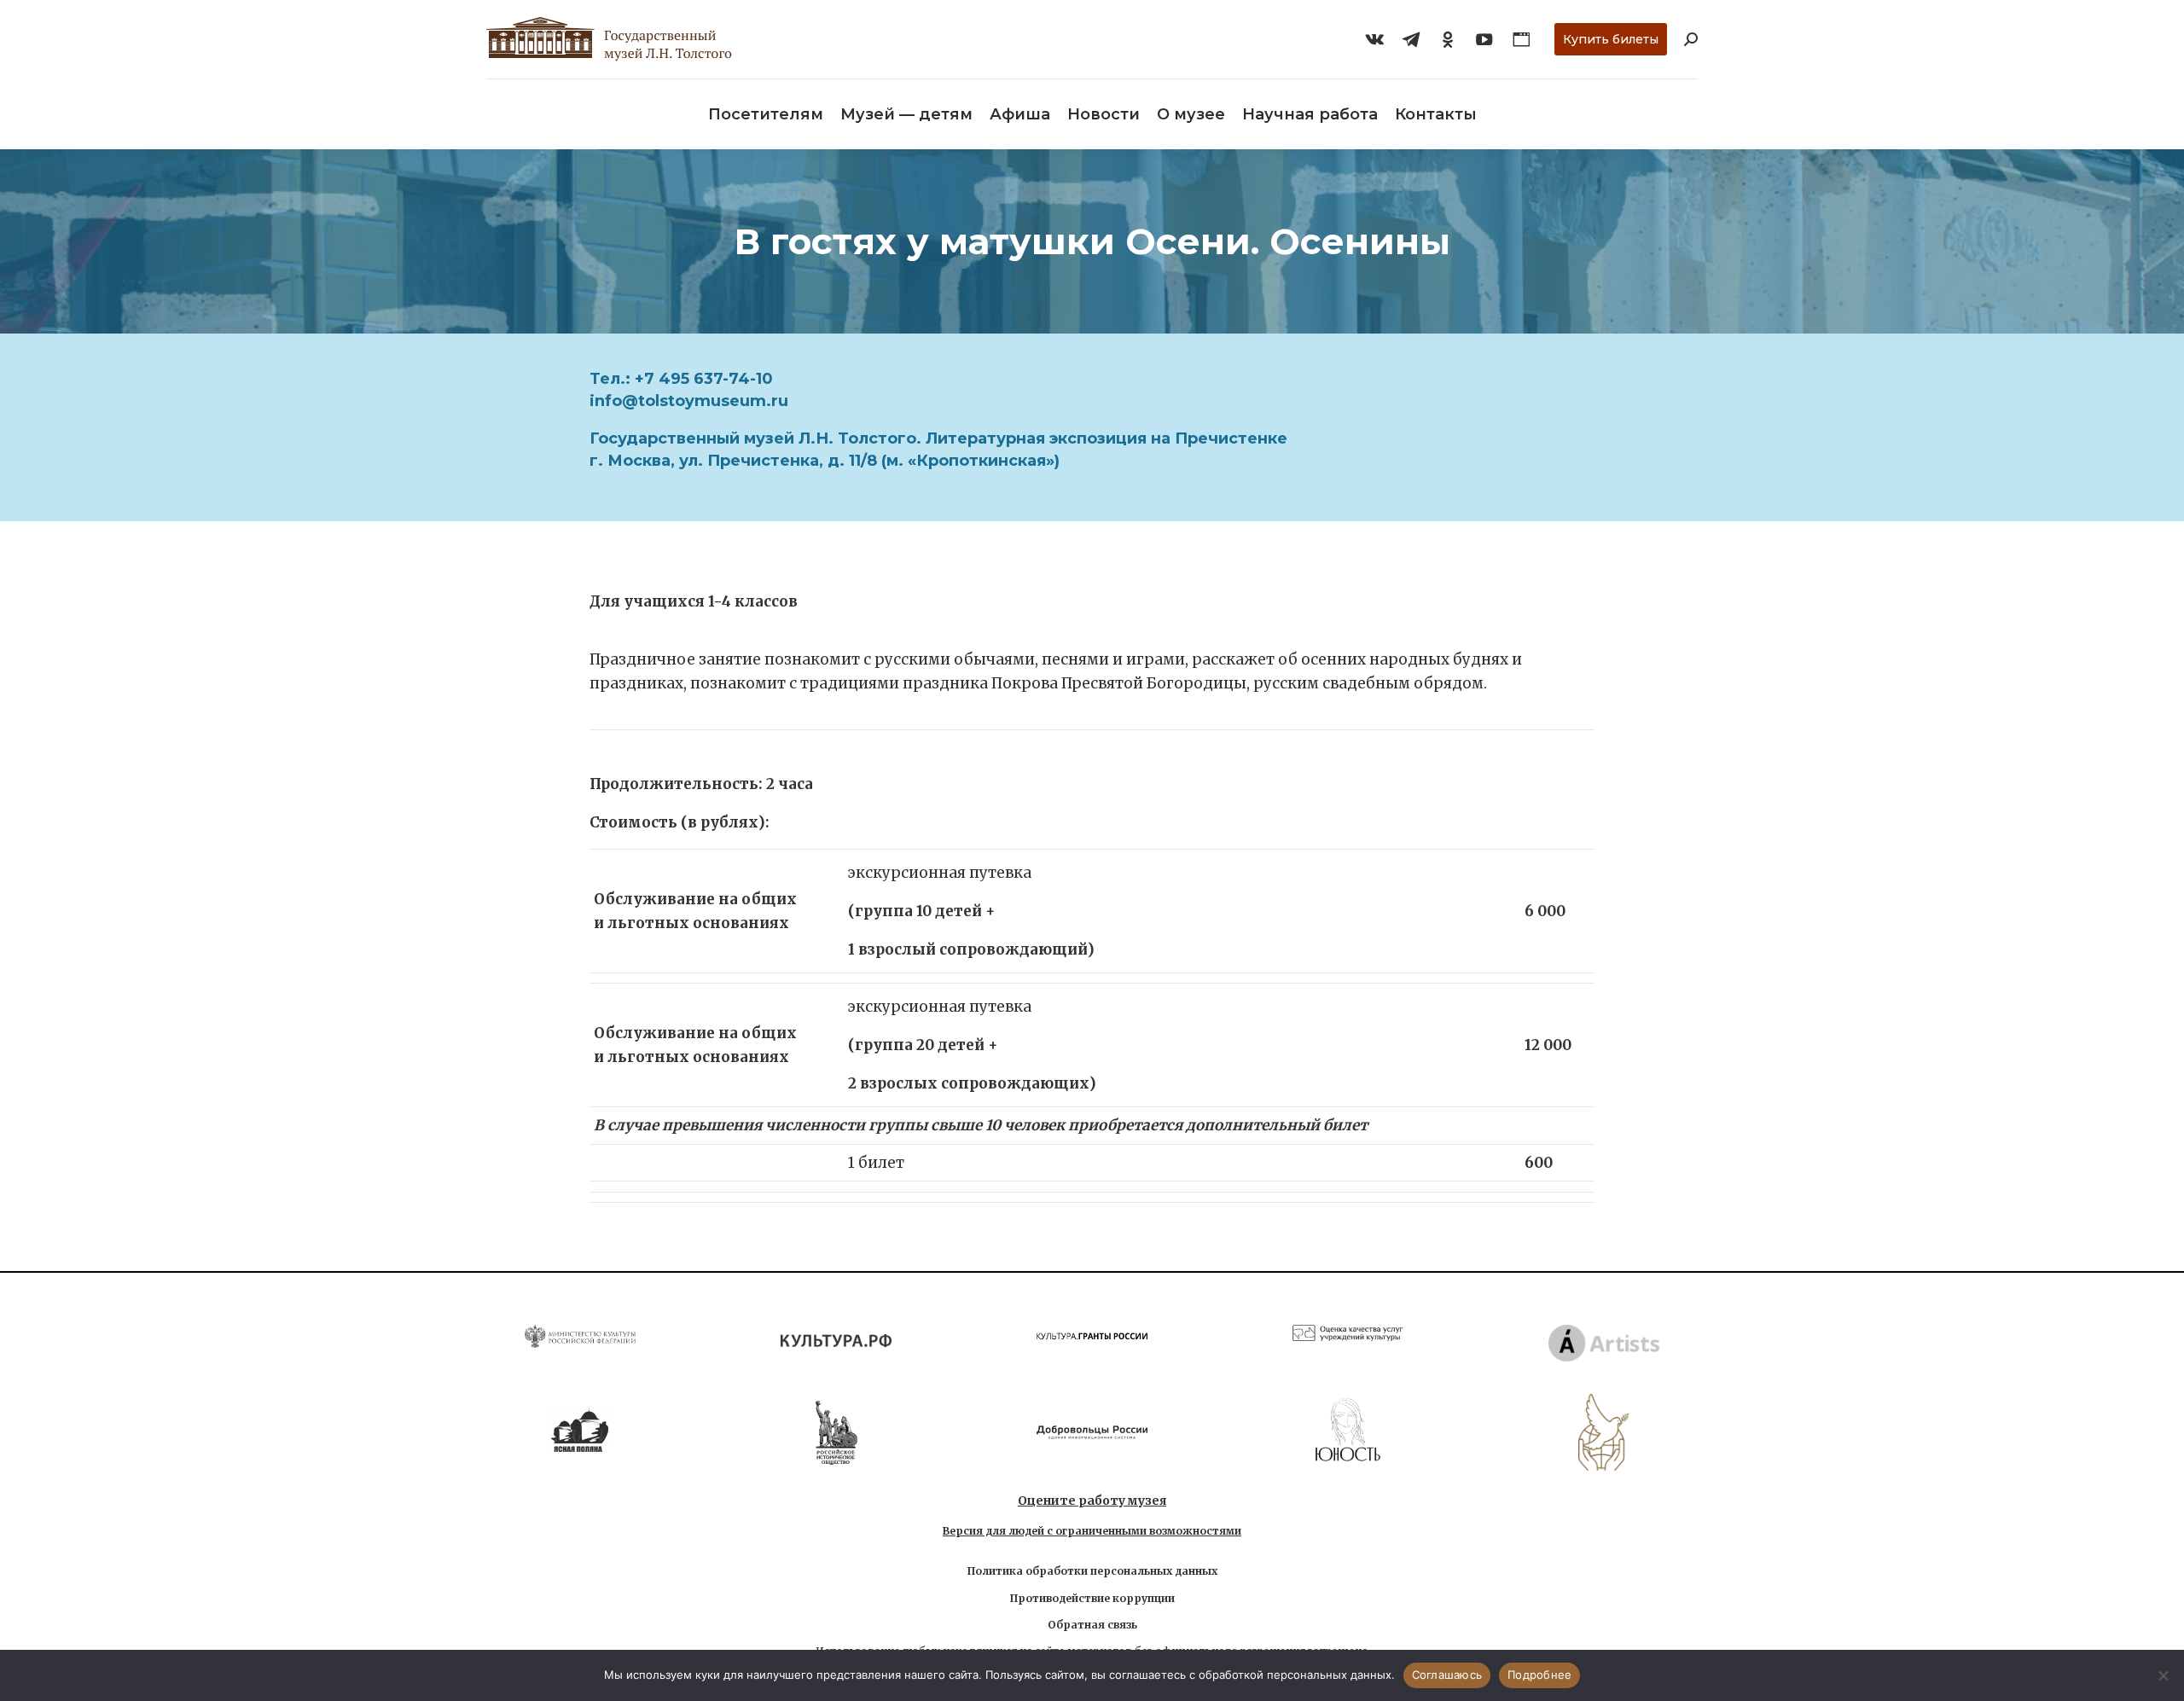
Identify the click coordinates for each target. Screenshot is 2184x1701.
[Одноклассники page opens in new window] (1448, 39)
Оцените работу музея (1092, 1501)
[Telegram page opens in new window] (1411, 39)
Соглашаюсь (1447, 1675)
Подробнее (1539, 1675)
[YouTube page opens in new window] (1484, 39)
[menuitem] (766, 114)
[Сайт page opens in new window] (1521, 39)
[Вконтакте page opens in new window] (1374, 39)
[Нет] (2163, 1675)
